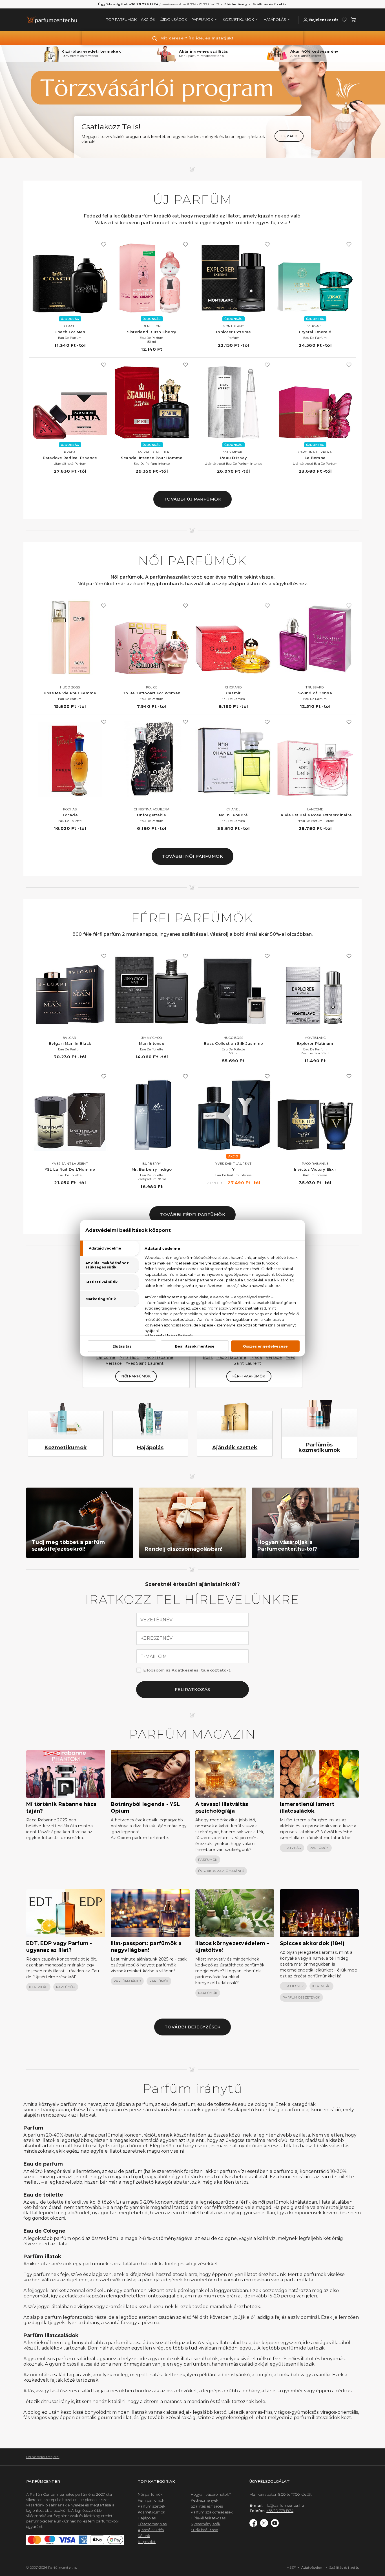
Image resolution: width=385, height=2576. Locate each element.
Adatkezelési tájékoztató (199, 1670)
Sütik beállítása (204, 2530)
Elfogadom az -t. (187, 1670)
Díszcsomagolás (152, 2524)
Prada (256, 1357)
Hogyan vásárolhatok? (211, 2494)
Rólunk (144, 2536)
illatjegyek (293, 1986)
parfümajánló (127, 1981)
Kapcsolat (147, 2542)
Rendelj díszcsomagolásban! (184, 1549)
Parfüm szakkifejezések (212, 2512)
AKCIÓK (148, 19)
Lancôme (106, 1357)
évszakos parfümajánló (221, 1871)
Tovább (289, 136)
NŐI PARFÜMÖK (136, 1376)
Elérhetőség (236, 4)
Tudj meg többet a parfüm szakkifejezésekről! (68, 1546)
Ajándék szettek (235, 1448)
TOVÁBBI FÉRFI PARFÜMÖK (193, 1214)
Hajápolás (150, 1448)
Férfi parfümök (151, 2500)
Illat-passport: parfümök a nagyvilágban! (146, 1947)
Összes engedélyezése (265, 1346)
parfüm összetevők (301, 1997)
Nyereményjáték (206, 2524)
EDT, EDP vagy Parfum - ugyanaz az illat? (59, 1947)
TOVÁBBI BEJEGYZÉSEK (193, 2027)
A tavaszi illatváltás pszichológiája (222, 1808)
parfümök (208, 1860)
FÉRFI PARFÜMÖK (249, 1376)
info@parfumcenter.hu (284, 2505)
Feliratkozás (193, 1689)
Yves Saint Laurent (145, 1363)
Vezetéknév (157, 1620)
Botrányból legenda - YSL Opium (145, 1808)
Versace (114, 1363)
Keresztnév (157, 1638)
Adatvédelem (312, 2567)
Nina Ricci (130, 1357)
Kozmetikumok (66, 1448)
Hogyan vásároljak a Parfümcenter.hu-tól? (287, 1546)
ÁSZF (291, 2567)
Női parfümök (150, 2494)
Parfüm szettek (152, 2506)
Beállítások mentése (195, 1346)
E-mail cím (154, 1657)
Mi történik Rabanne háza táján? (61, 1808)
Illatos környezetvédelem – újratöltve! (232, 1947)
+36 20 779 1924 (280, 2511)
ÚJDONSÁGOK (173, 19)
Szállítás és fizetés (270, 4)
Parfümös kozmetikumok (319, 1447)
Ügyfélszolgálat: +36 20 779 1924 (128, 4)
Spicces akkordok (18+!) (312, 1943)
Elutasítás (122, 1346)
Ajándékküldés (151, 2530)
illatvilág (292, 1848)
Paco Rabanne (158, 1357)
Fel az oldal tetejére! (43, 2457)
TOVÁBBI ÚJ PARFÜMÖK (193, 499)
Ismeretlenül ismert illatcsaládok (307, 1808)
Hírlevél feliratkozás (208, 2518)
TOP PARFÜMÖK (121, 19)
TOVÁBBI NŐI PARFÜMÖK (193, 856)
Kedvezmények (204, 2500)
